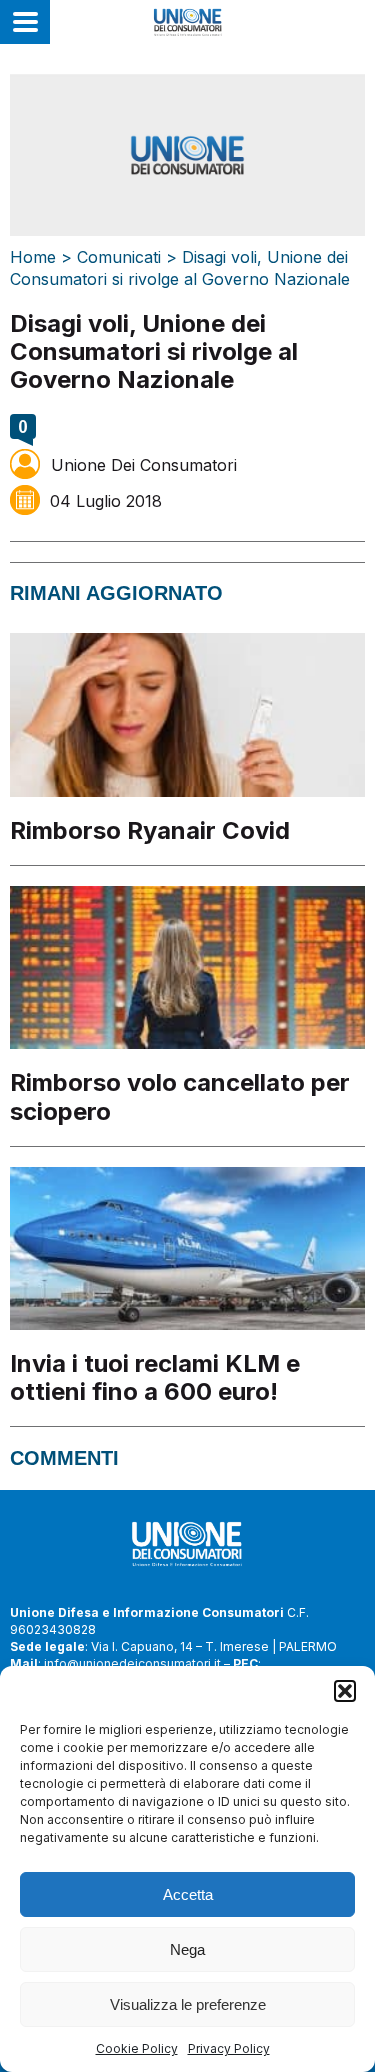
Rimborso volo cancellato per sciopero (180, 1096)
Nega (187, 1949)
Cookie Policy (137, 2048)
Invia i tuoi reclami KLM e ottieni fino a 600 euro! (155, 1377)
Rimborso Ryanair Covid (150, 830)
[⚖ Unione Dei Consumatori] (187, 22)
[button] (345, 1691)
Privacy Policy (229, 2048)
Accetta (188, 1894)
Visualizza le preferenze (188, 2004)
